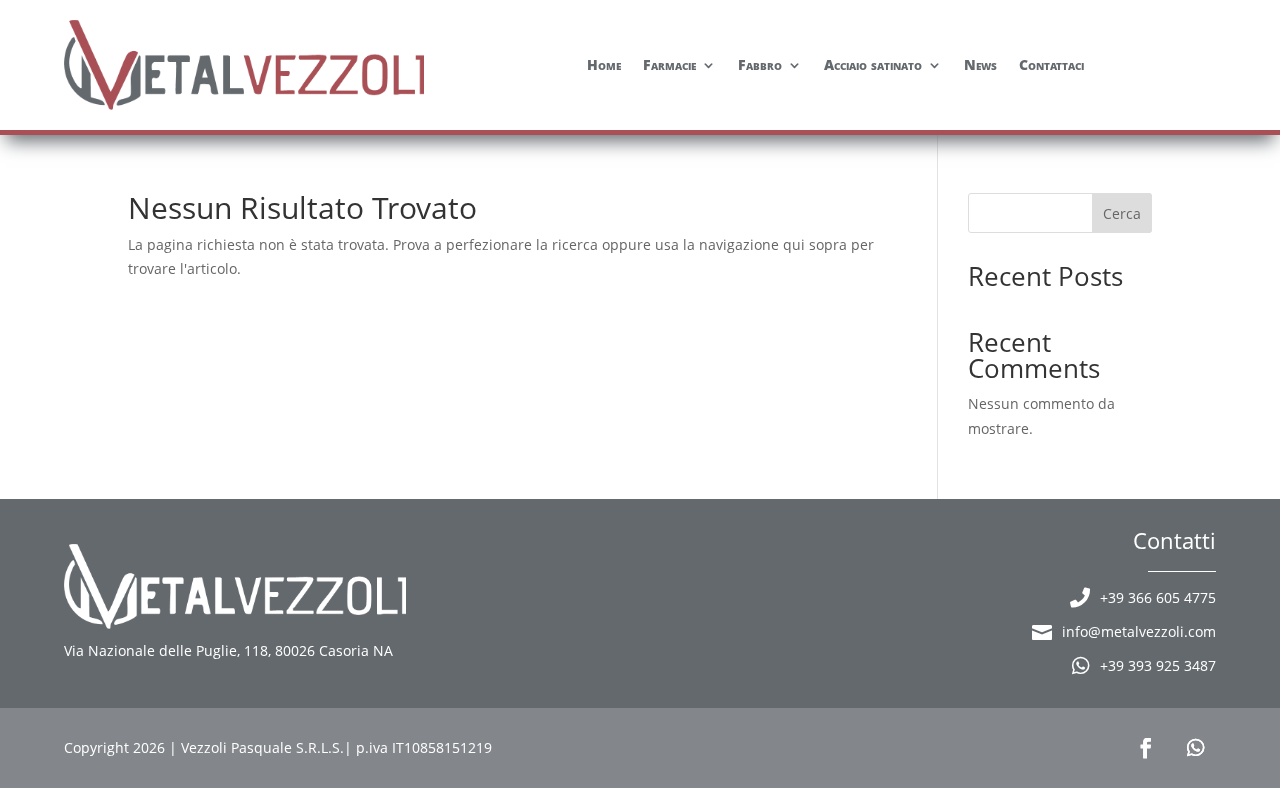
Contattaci (1051, 64)
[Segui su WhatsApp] (1196, 748)
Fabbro (760, 64)
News (980, 64)
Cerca (1122, 213)
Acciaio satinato (873, 64)
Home (604, 64)
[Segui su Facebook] (1146, 748)
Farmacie (669, 64)
